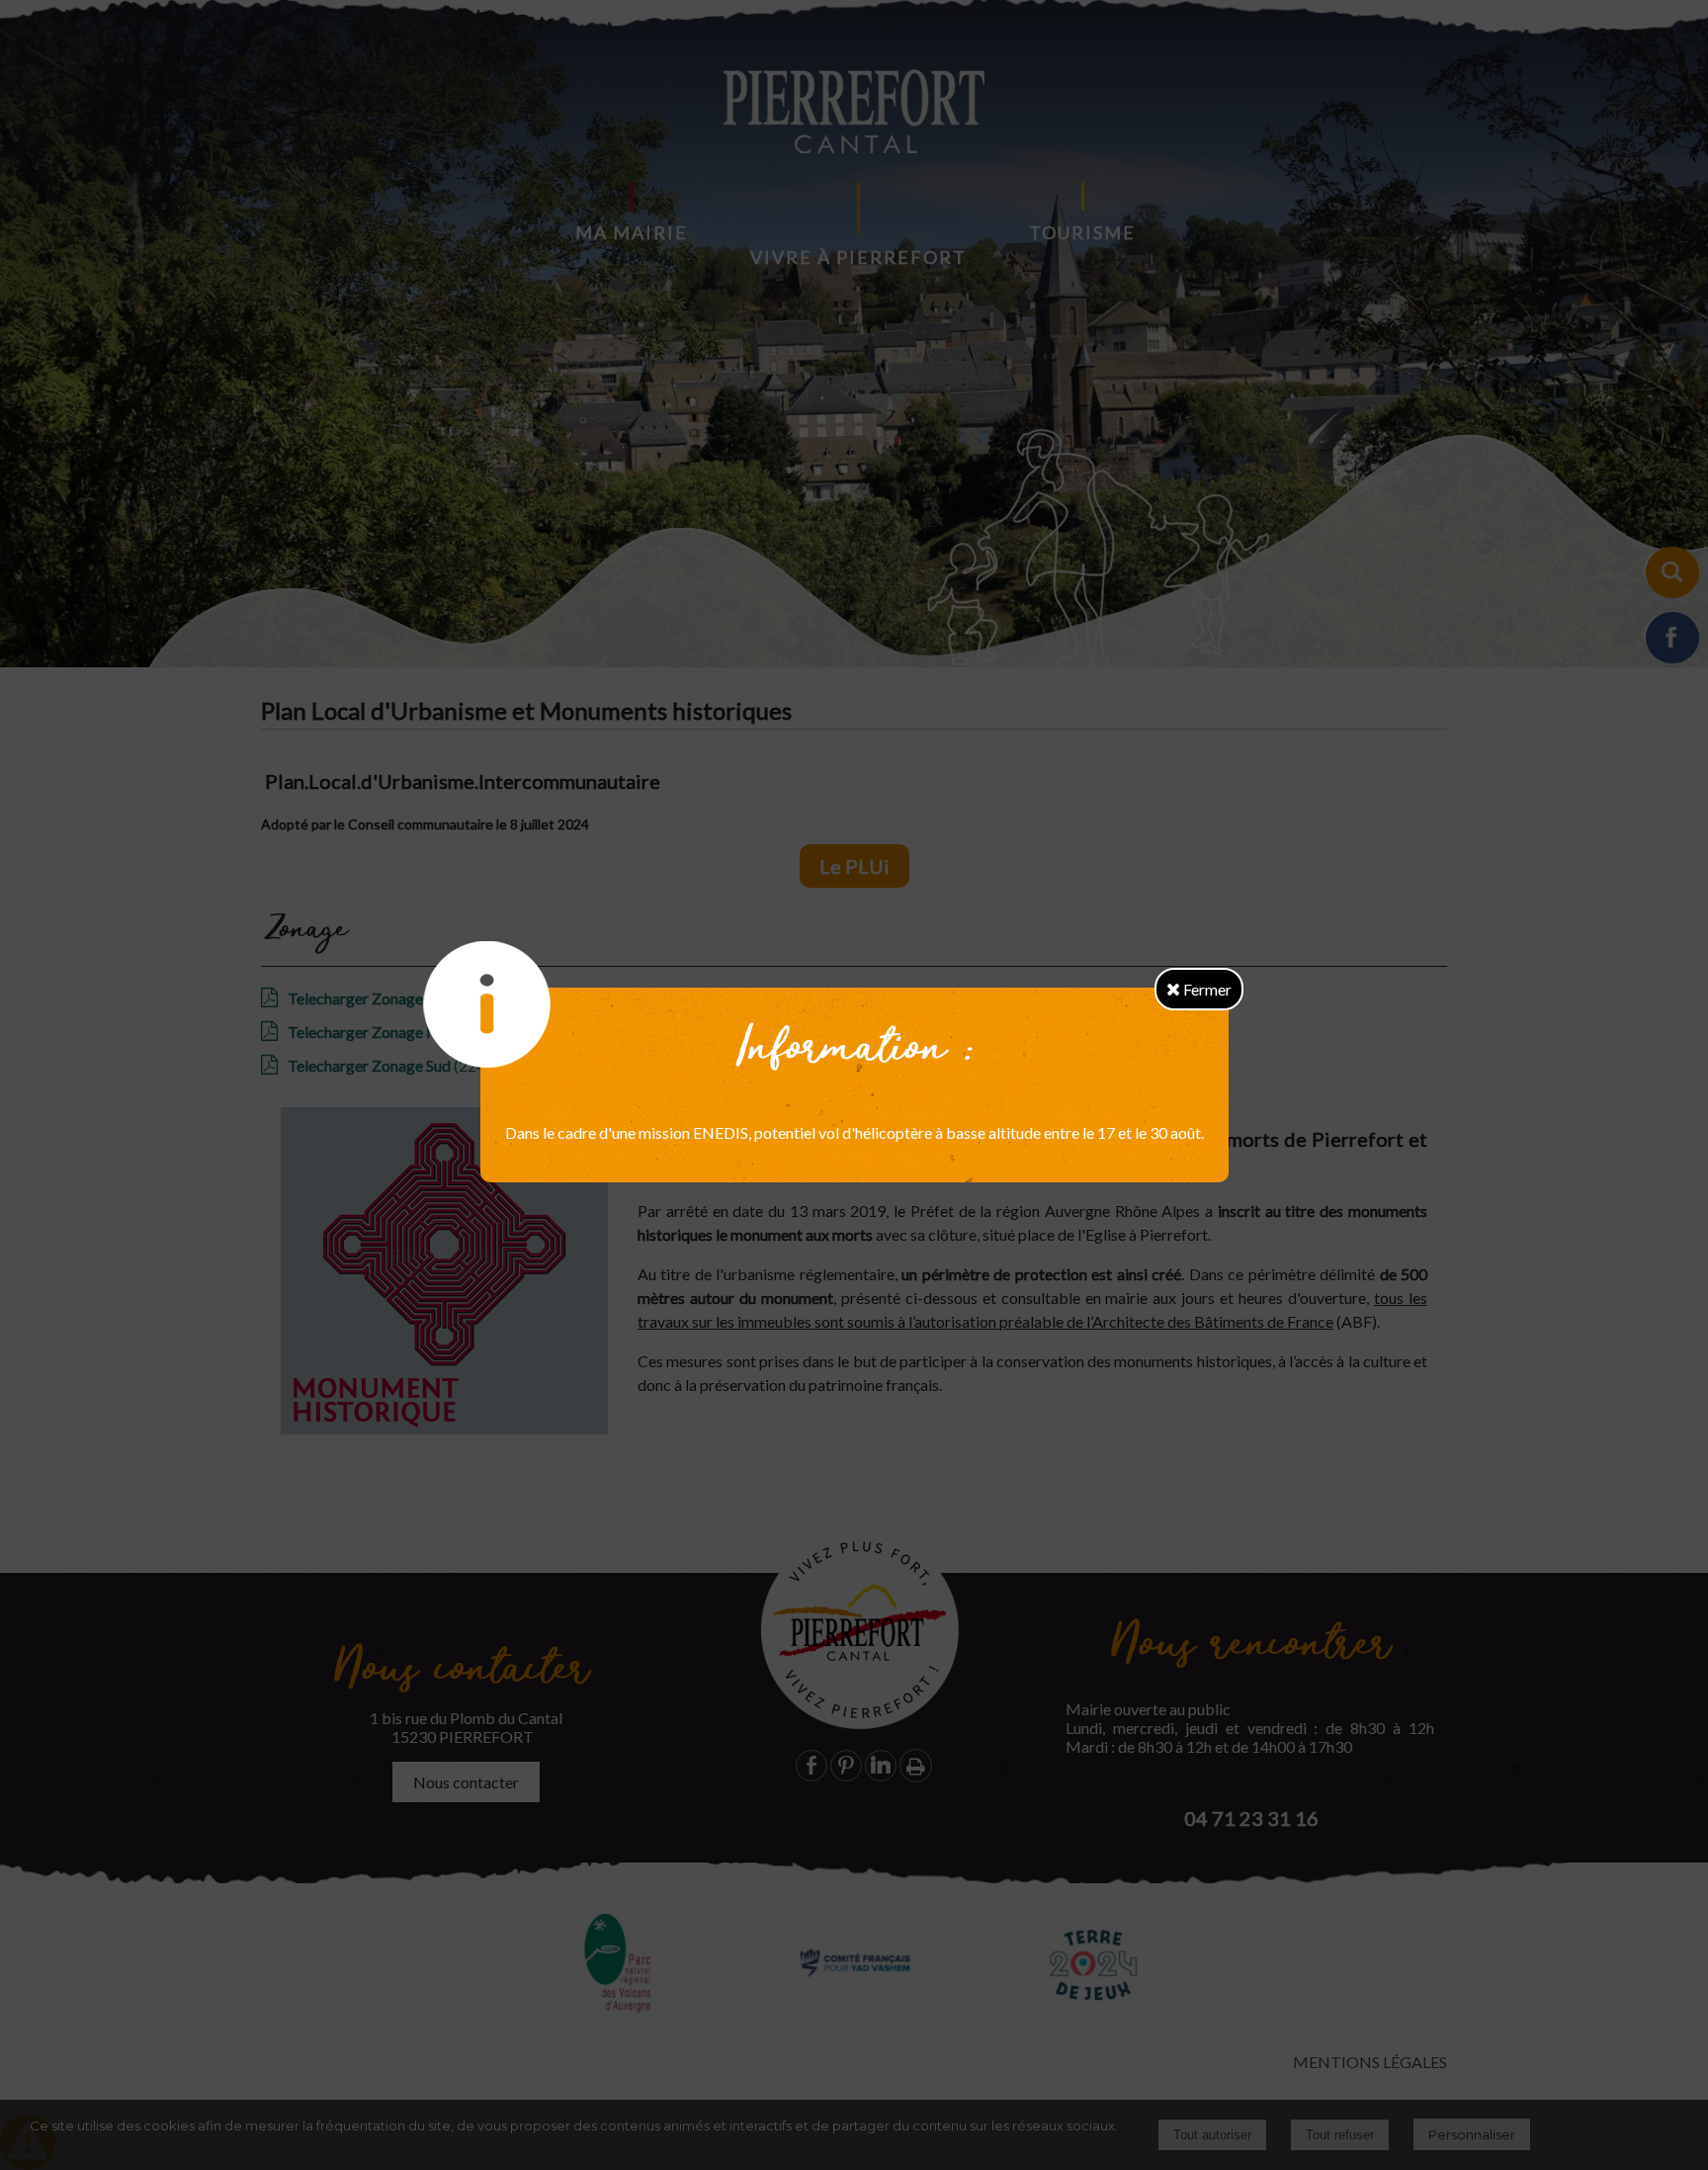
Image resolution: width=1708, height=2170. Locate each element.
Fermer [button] (1206, 989)
